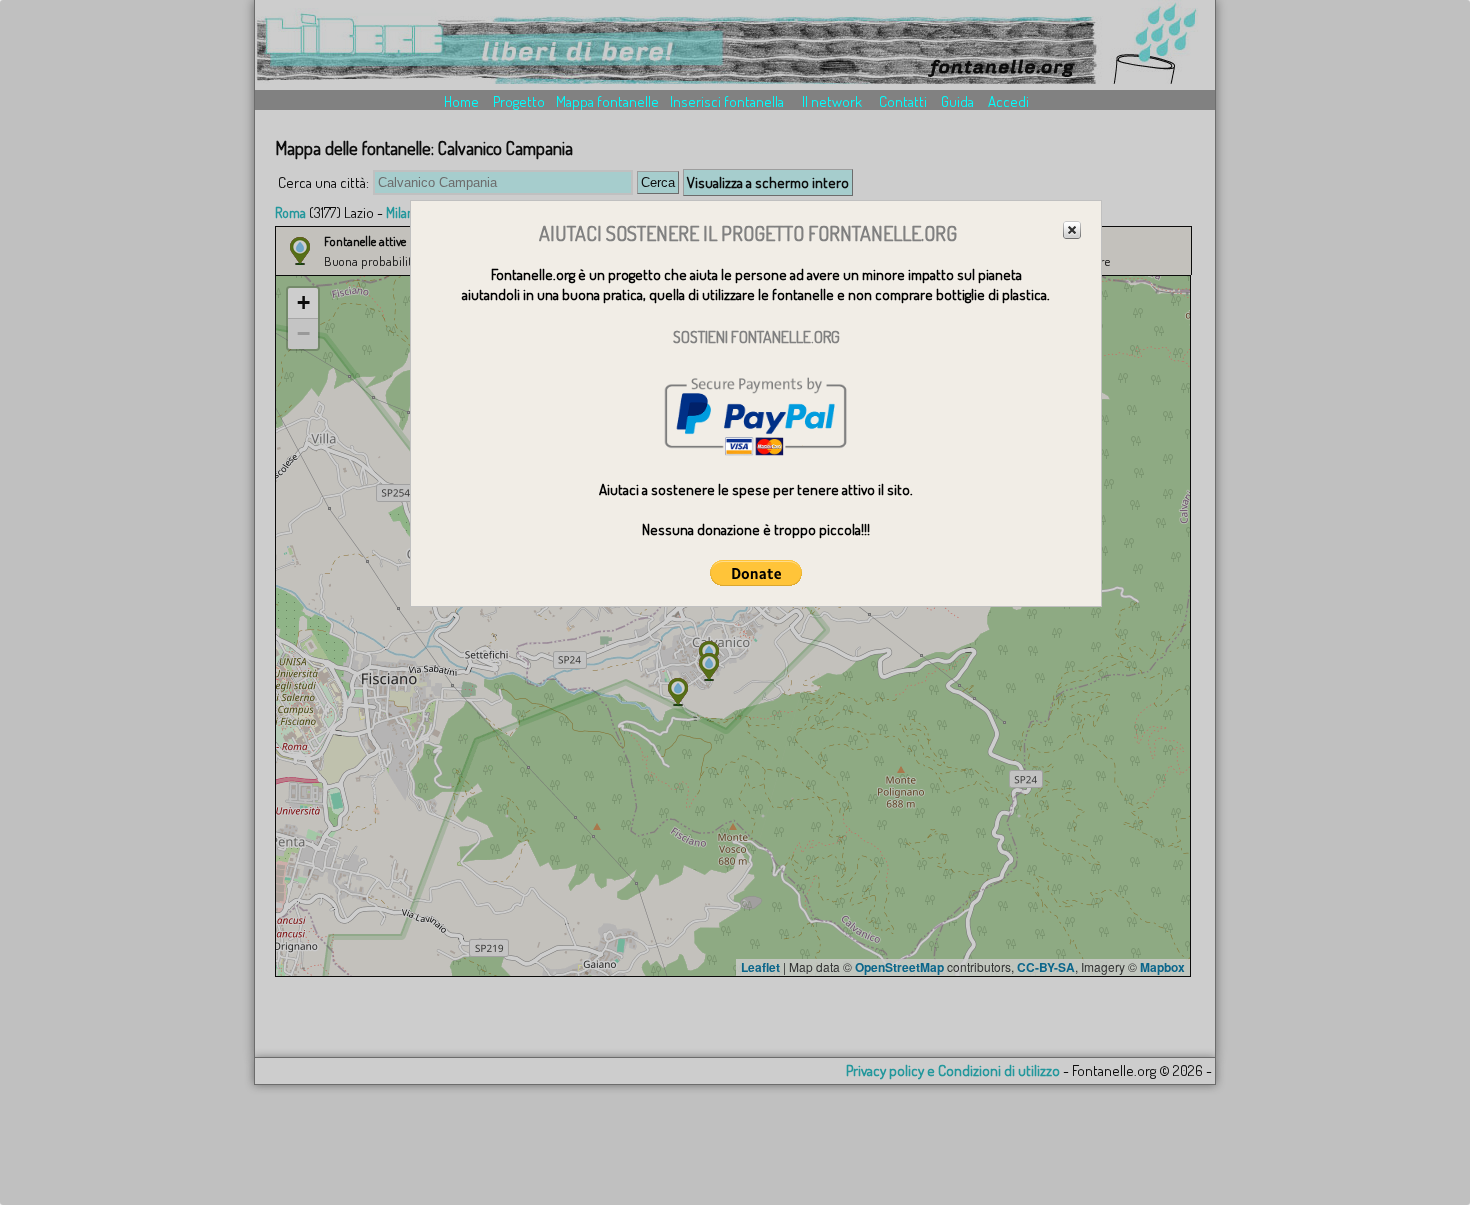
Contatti (903, 101)
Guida (957, 101)
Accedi (1008, 101)
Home (461, 101)
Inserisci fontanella (727, 101)
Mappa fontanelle (607, 101)
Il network (832, 101)
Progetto (519, 101)
